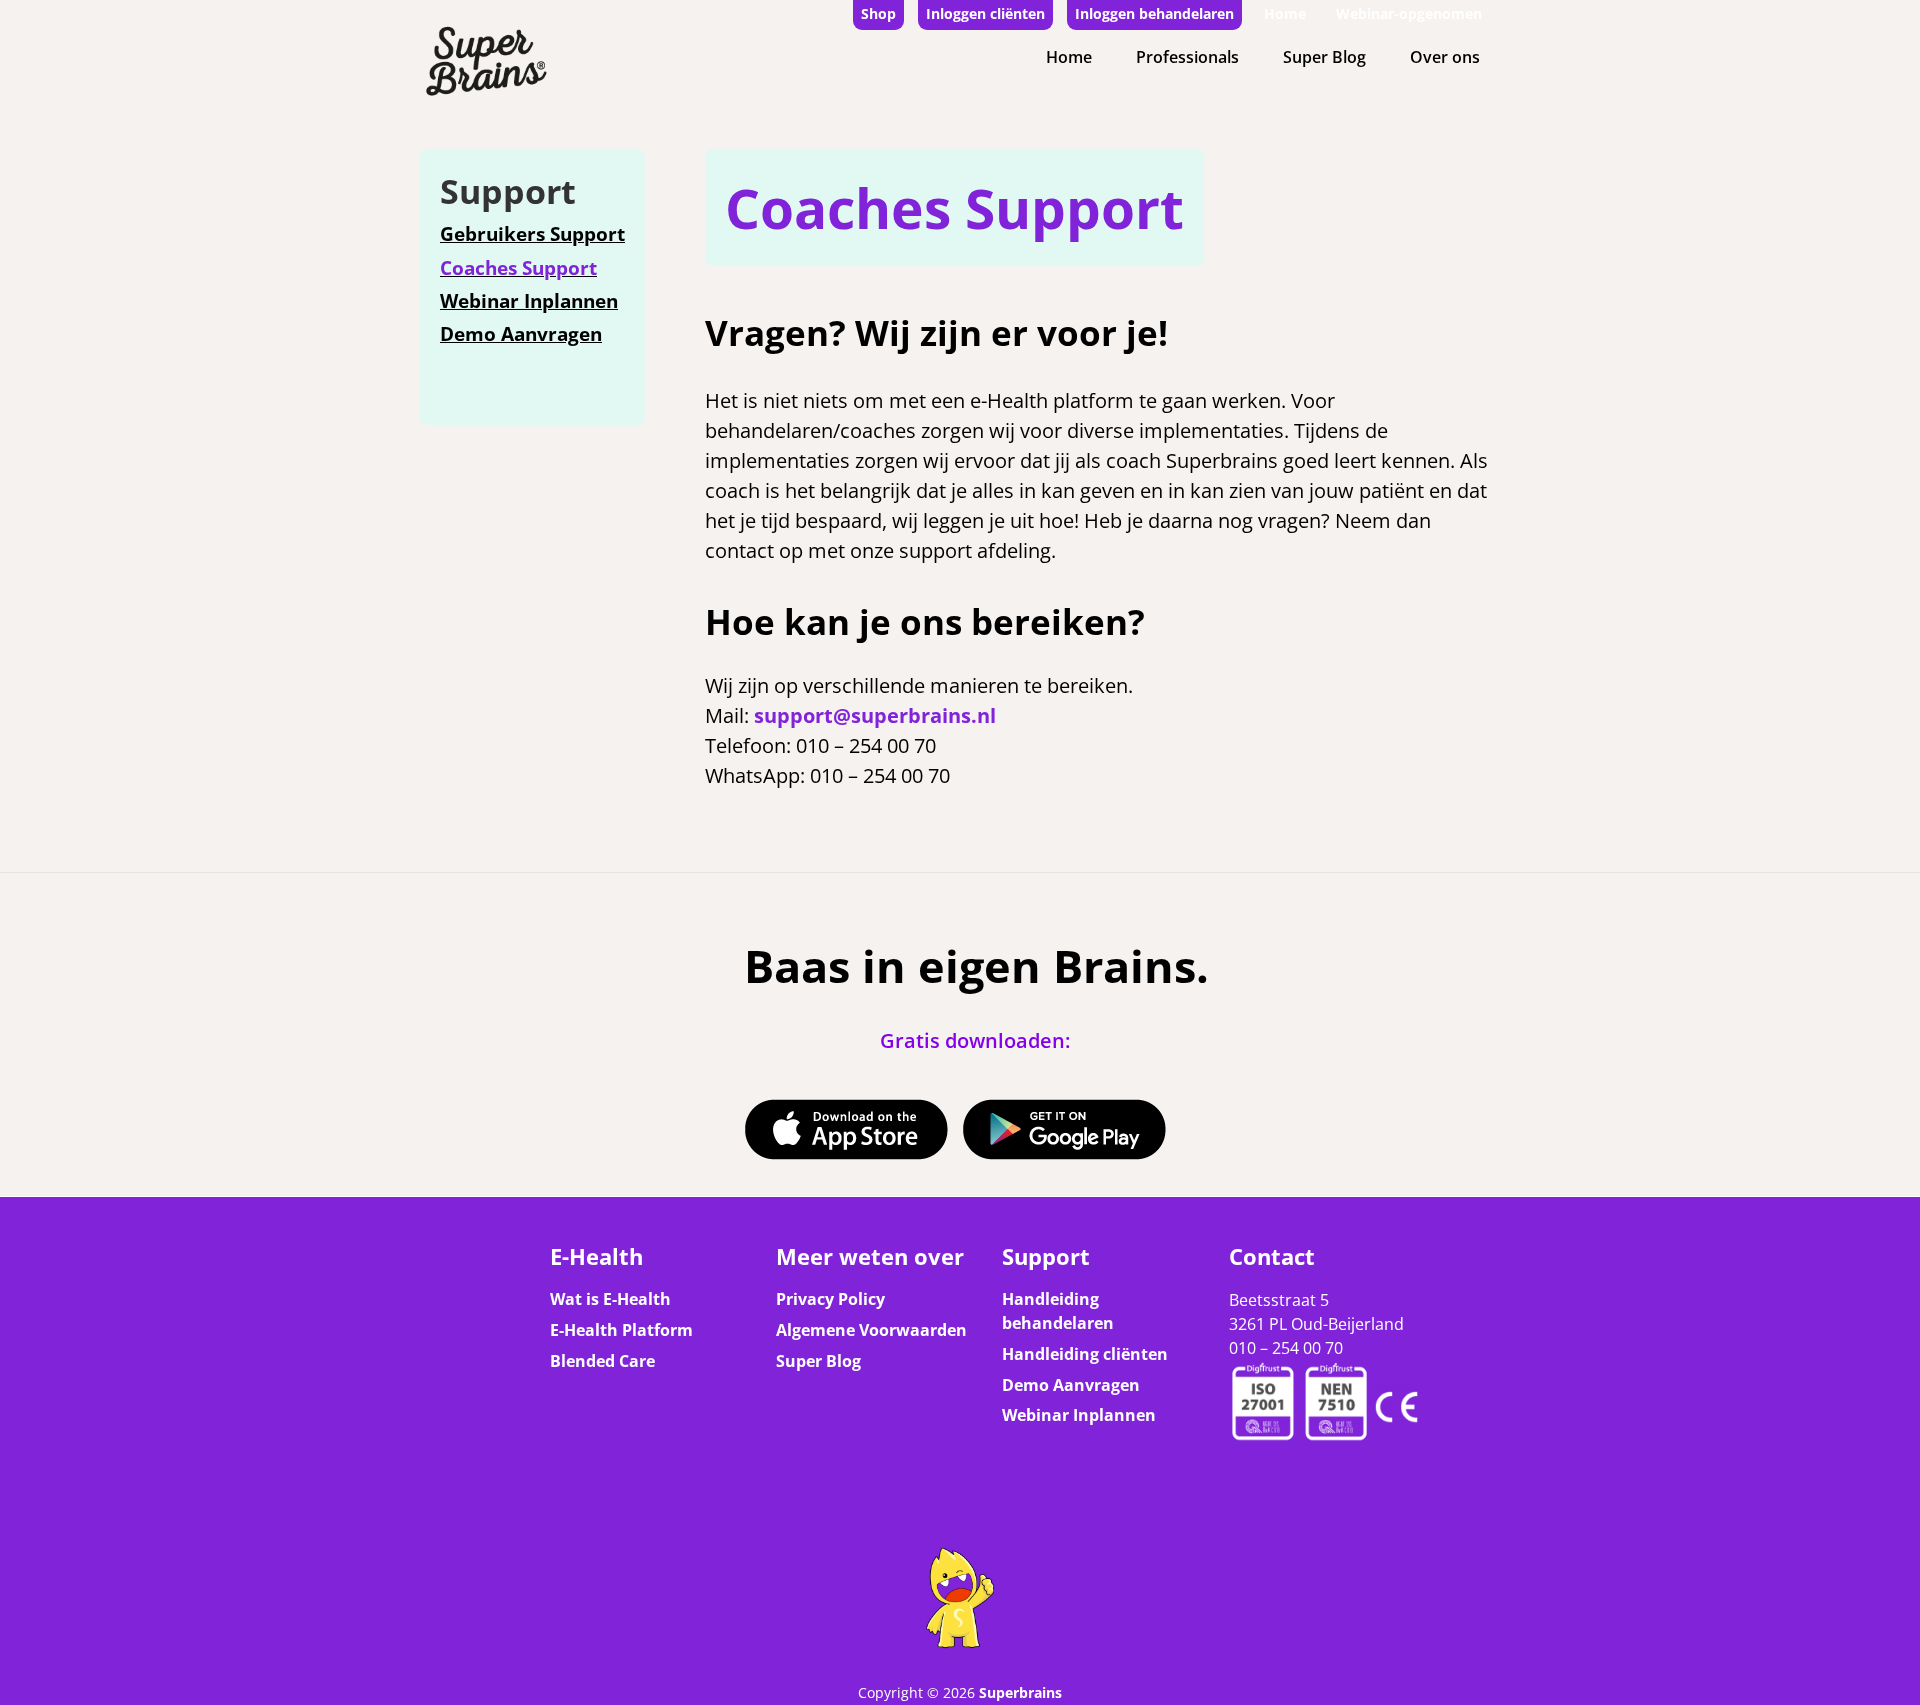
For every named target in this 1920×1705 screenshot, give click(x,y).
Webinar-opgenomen (1409, 13)
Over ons (1445, 57)
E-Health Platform (621, 1330)
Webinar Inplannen (529, 301)
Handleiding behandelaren (1058, 1311)
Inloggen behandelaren (1154, 13)
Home (1285, 13)
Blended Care (602, 1361)
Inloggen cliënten (985, 13)
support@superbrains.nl (875, 715)
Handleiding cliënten (1085, 1354)
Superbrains (1020, 1692)
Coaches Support (518, 268)
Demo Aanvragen (521, 334)
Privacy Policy (830, 1299)
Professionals (1187, 57)
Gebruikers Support (532, 234)
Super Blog (1324, 57)
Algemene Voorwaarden (871, 1330)
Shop (878, 13)
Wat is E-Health (610, 1299)
